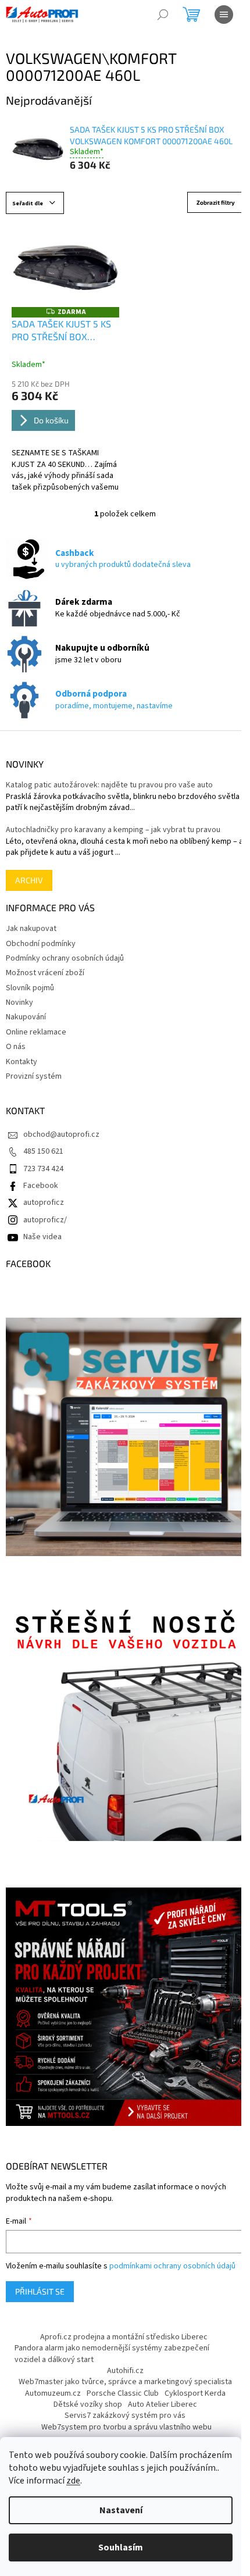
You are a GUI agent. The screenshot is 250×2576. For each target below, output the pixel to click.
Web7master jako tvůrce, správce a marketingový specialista (125, 2382)
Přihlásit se (40, 2291)
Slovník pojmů (30, 988)
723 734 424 (43, 1169)
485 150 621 (43, 1151)
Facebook (41, 1186)
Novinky (19, 1002)
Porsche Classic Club (123, 2393)
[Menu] (224, 15)
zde (73, 2481)
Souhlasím (121, 2548)
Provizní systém (34, 1076)
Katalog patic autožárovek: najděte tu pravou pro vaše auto (109, 785)
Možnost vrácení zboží (45, 973)
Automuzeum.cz (53, 2393)
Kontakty (22, 1062)
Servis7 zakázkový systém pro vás (125, 2416)
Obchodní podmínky (41, 944)
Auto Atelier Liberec (162, 2404)
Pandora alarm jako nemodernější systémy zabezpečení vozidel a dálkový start (112, 2354)
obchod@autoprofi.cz (61, 1134)
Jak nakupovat (31, 929)
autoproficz (44, 1203)
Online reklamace (36, 1032)
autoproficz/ (45, 1220)
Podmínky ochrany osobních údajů (65, 958)
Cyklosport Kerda (195, 2393)
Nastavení (121, 2510)
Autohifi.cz (125, 2371)
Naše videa (42, 1237)
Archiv (29, 880)
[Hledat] (163, 15)
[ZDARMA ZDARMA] (65, 266)
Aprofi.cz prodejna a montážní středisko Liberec (124, 2337)
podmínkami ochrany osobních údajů (172, 2266)
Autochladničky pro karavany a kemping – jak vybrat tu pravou (113, 830)
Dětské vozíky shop (88, 2404)
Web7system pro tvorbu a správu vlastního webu (126, 2427)
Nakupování (26, 1017)
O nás (16, 1047)
